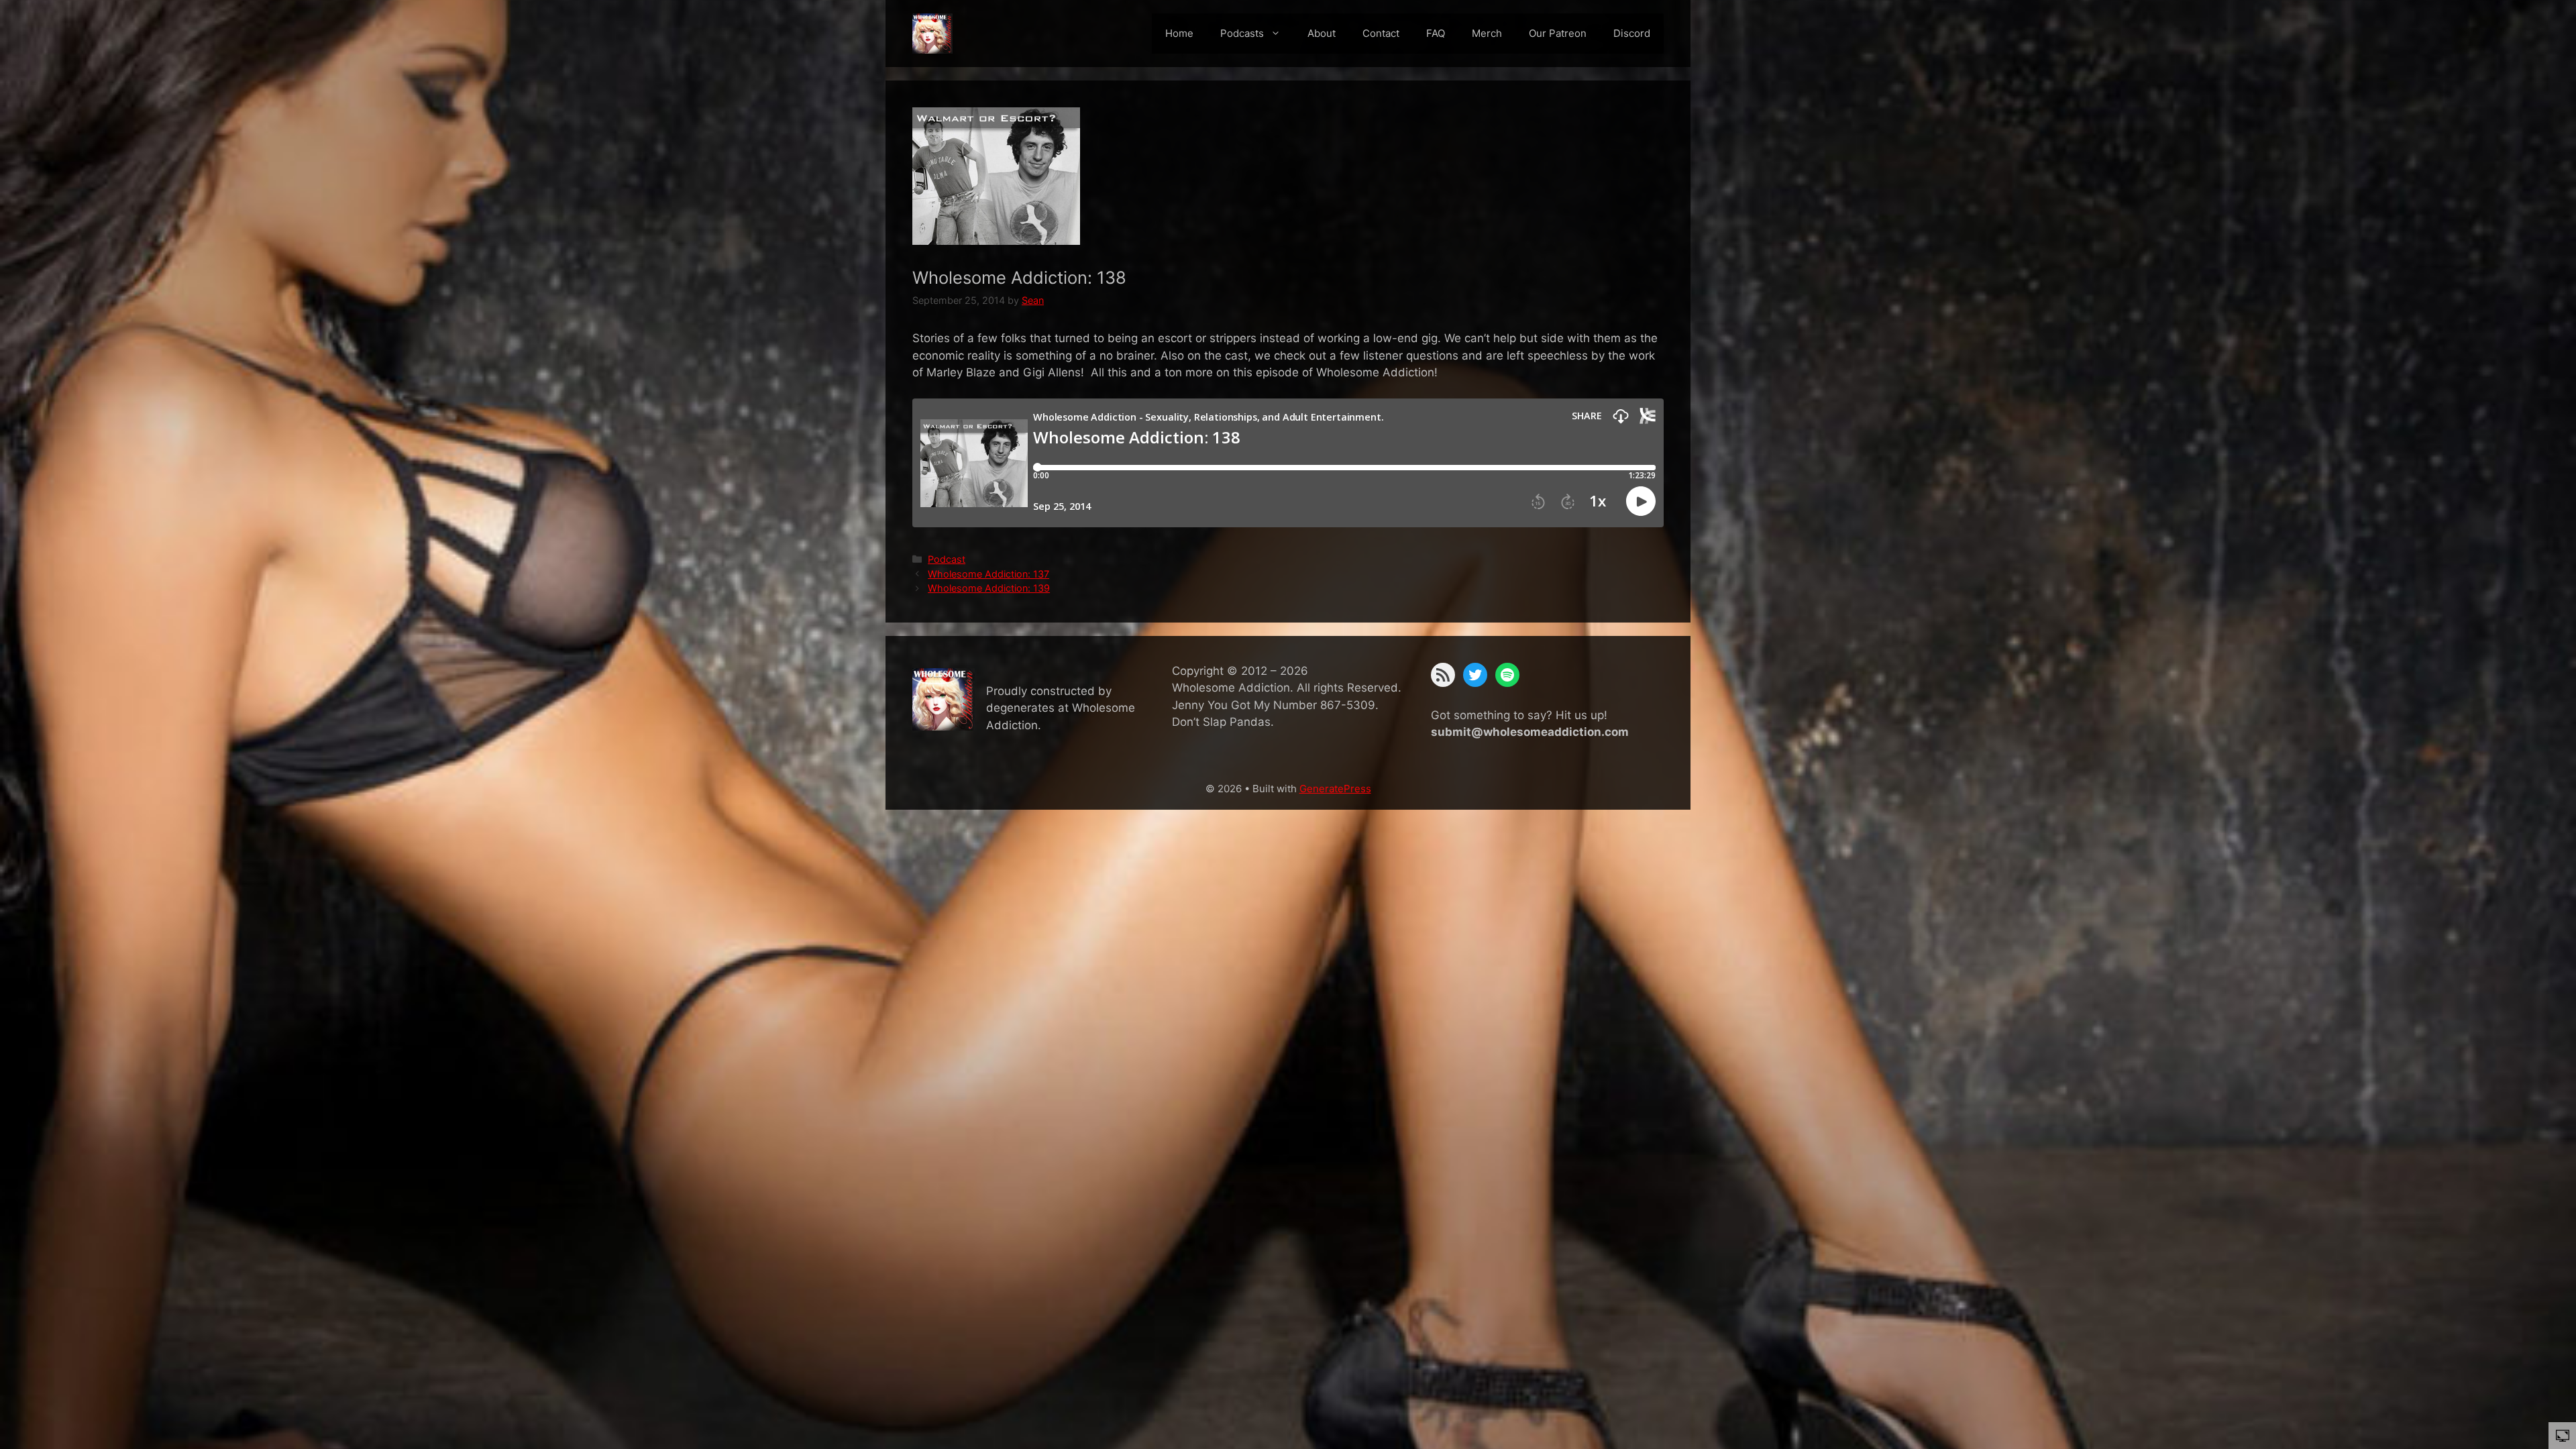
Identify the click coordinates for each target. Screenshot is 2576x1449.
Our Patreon (1558, 33)
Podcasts (1242, 33)
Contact (1381, 33)
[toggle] (2563, 1435)
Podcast (947, 559)
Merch (1487, 33)
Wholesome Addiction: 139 (989, 588)
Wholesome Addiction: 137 (988, 574)
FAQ (1436, 33)
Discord (1632, 33)
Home (1179, 33)
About (1322, 33)
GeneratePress (1335, 789)
